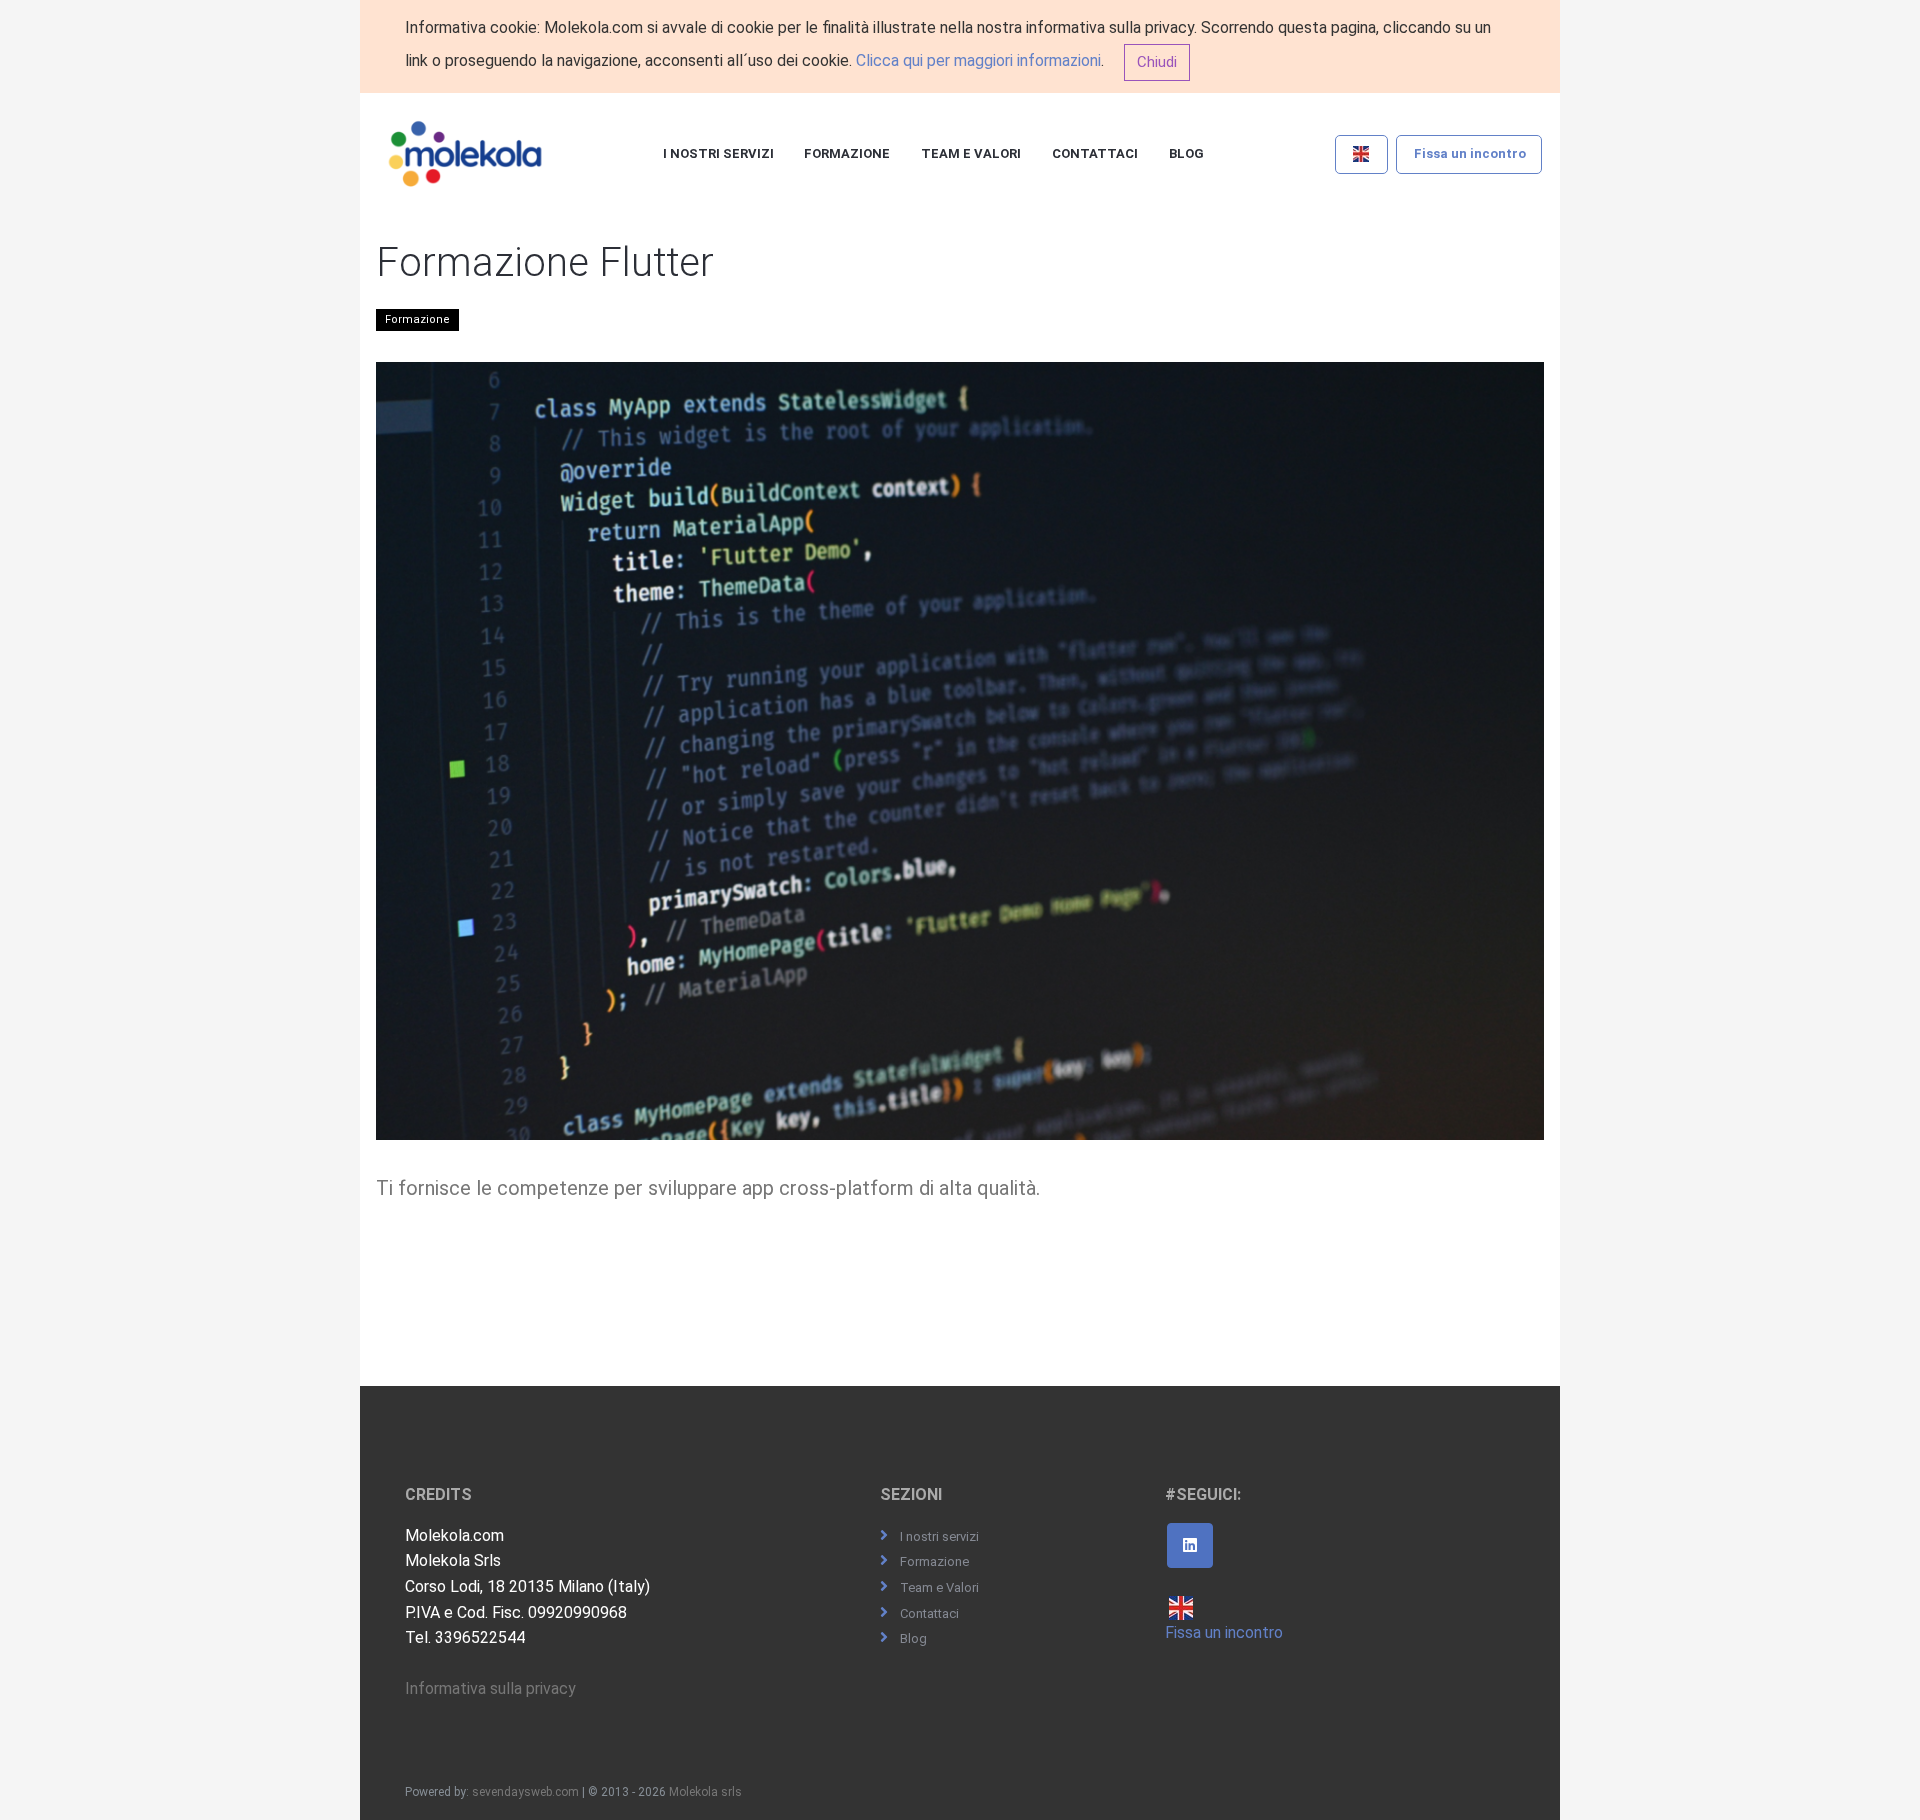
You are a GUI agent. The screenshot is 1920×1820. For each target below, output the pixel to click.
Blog (1186, 153)
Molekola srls (705, 1792)
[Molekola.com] (465, 155)
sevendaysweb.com (525, 1792)
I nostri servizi (718, 153)
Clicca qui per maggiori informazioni (978, 60)
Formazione (847, 153)
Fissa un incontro (1470, 153)
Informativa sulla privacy (490, 1688)
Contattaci (1095, 153)
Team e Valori (971, 153)
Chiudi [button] (1157, 62)
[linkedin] (1190, 1546)
